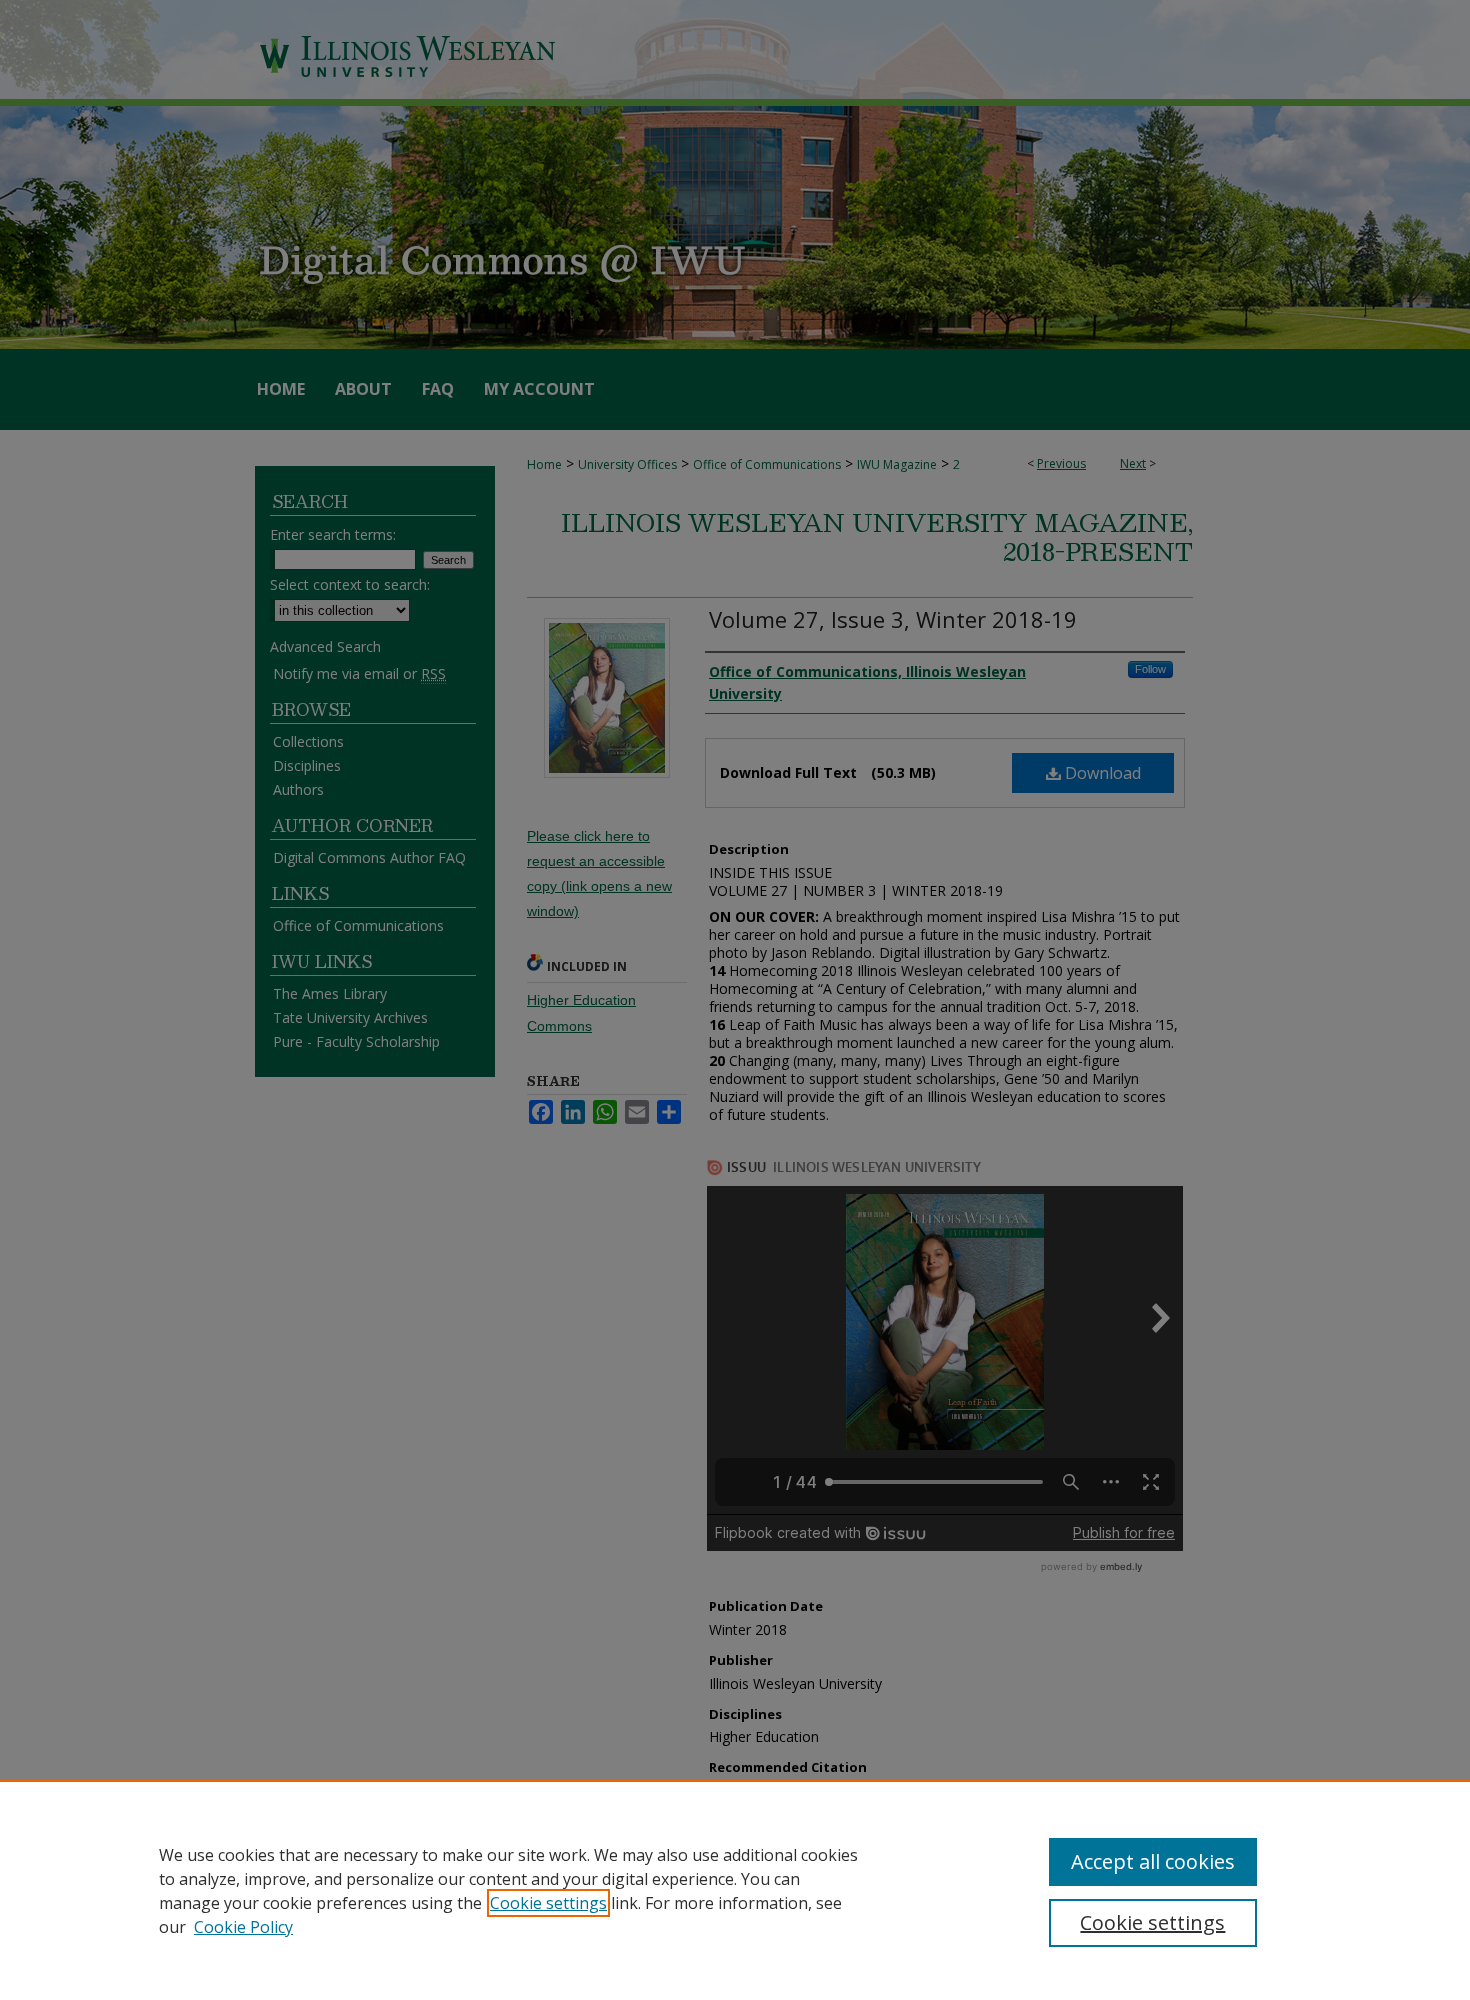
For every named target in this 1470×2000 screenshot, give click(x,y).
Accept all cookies (1153, 1861)
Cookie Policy (243, 1927)
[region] (735, 1890)
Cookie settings (548, 1903)
